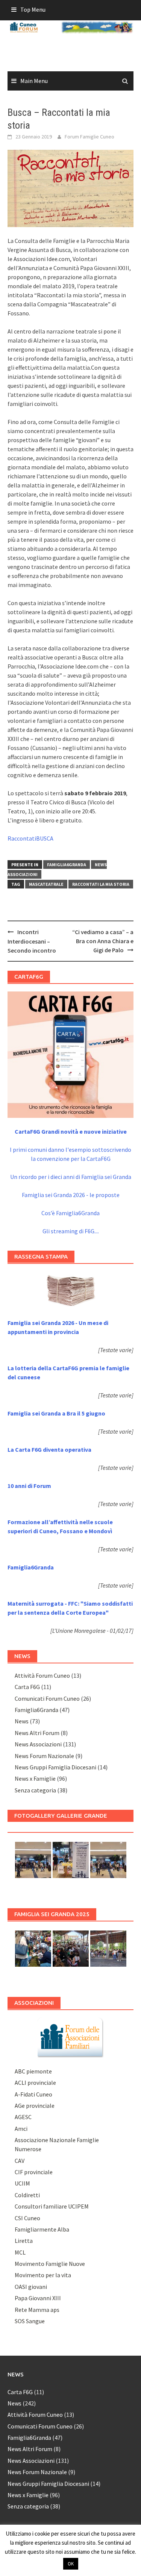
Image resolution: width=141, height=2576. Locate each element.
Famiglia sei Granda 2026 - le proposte (71, 1195)
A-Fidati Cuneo (33, 2094)
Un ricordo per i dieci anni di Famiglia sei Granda (71, 1177)
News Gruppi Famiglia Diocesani (55, 1767)
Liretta (24, 2241)
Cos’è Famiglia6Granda (70, 1213)
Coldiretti (27, 2195)
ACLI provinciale (35, 2083)
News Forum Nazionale (44, 1756)
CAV (20, 2161)
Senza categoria (35, 1790)
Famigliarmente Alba (42, 2229)
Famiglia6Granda (67, 865)
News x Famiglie (35, 1778)
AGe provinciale (35, 2106)
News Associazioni (38, 1744)
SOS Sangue (30, 2321)
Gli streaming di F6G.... (71, 1231)
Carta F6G (27, 1687)
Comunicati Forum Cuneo (47, 1698)
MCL (20, 2252)
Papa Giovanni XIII (38, 2298)
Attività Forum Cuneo (42, 1675)
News (22, 1721)
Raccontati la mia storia (101, 884)
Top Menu (33, 9)
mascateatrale (46, 884)
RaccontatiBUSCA (30, 838)
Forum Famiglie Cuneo (89, 137)
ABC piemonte (33, 2071)
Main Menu (34, 81)
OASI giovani (31, 2287)
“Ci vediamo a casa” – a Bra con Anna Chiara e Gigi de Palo (103, 941)
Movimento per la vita (43, 2275)
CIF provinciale (34, 2172)
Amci (21, 2129)
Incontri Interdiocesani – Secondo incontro (32, 941)
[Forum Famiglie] (71, 2037)
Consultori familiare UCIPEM (52, 2206)
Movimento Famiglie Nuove (50, 2264)
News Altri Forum (37, 1733)
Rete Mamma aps (37, 2310)
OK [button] (71, 2564)
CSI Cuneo (27, 2218)
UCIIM (22, 2183)
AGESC (23, 2117)
